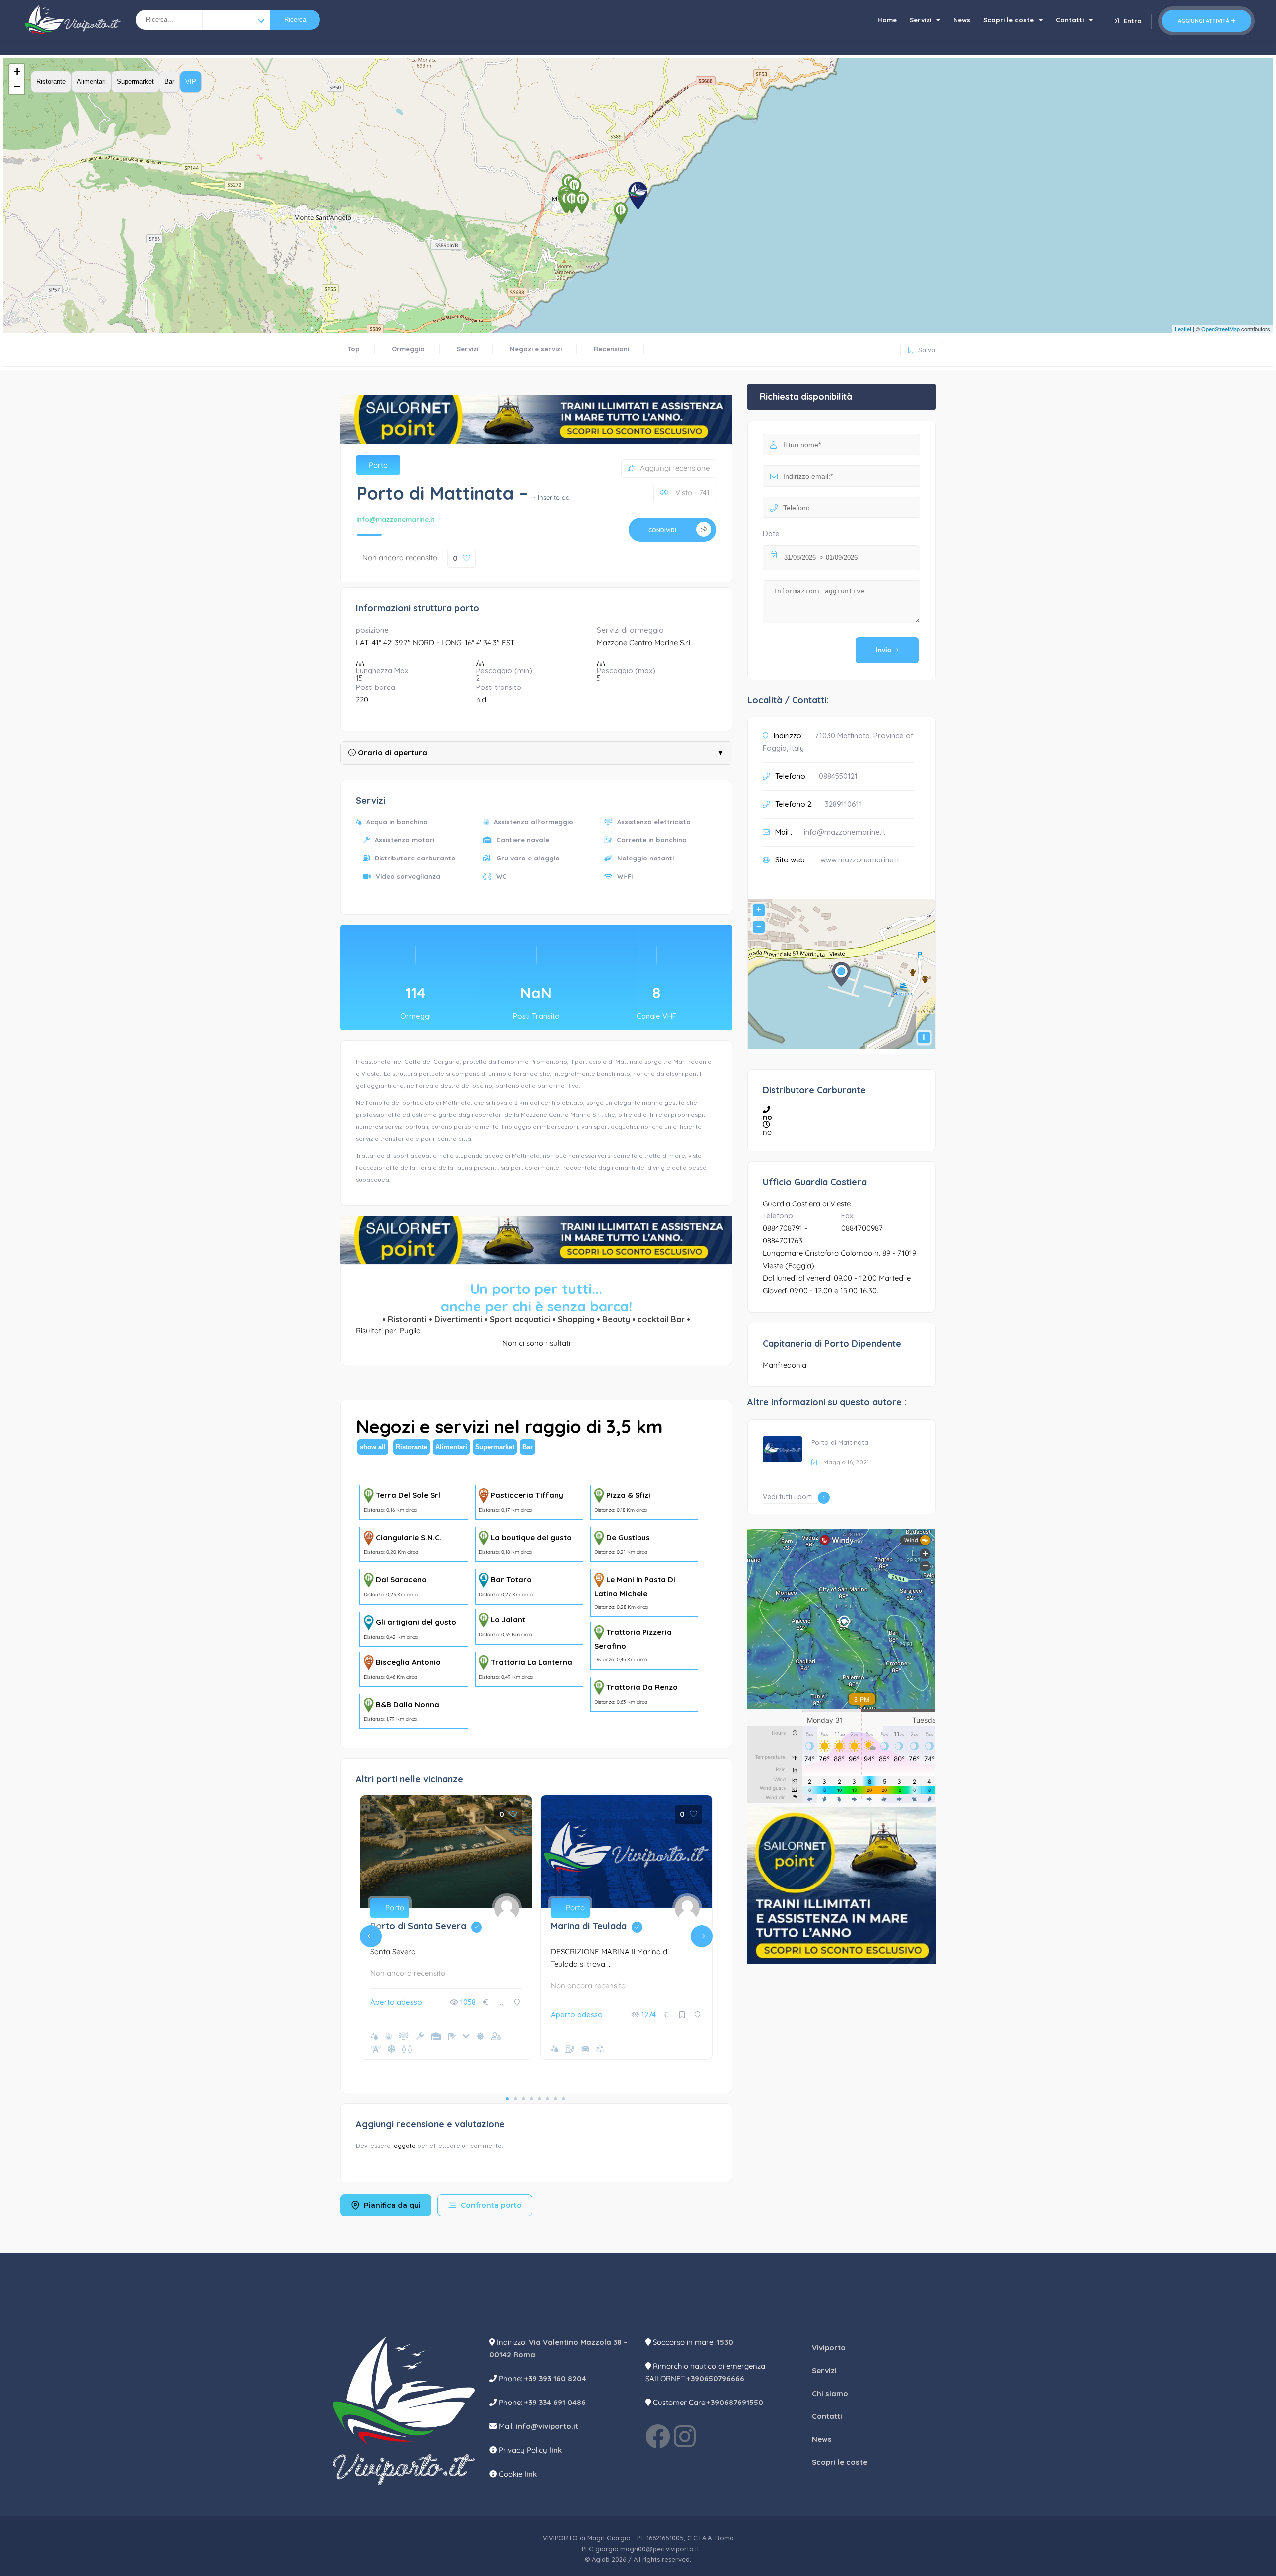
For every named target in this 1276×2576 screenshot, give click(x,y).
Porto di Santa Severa (429, 1926)
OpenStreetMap (1220, 329)
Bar (169, 82)
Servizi (920, 20)
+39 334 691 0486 (555, 2402)
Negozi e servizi (536, 349)
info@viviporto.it (547, 2426)
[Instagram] (685, 2436)
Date (771, 534)
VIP (191, 82)
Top (354, 349)
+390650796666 (716, 2378)
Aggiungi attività (1203, 21)
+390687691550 (735, 2402)
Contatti (1070, 20)
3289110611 (844, 804)
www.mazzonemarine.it (860, 860)
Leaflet (1183, 329)
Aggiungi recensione (675, 468)
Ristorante (51, 82)
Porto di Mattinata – (843, 1442)
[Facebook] (658, 2436)
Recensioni (611, 349)
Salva (920, 348)
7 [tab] (555, 2099)
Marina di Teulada (599, 1926)
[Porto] (236, 20)
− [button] (17, 86)
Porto (378, 465)
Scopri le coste (1009, 20)
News (962, 20)
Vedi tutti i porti (788, 1497)
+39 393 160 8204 (555, 2378)
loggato (405, 2146)
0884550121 (838, 776)
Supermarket (135, 82)
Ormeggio (408, 349)
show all (373, 1447)
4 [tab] (531, 2099)
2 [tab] (515, 2099)
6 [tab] (547, 2099)
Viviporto (829, 2347)
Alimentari (91, 82)
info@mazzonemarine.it (396, 519)
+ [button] (17, 72)
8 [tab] (563, 2099)
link (556, 2450)
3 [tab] (523, 2099)
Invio (883, 650)
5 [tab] (539, 2099)
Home (887, 20)
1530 (725, 2342)
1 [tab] (507, 2099)
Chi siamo (830, 2393)
